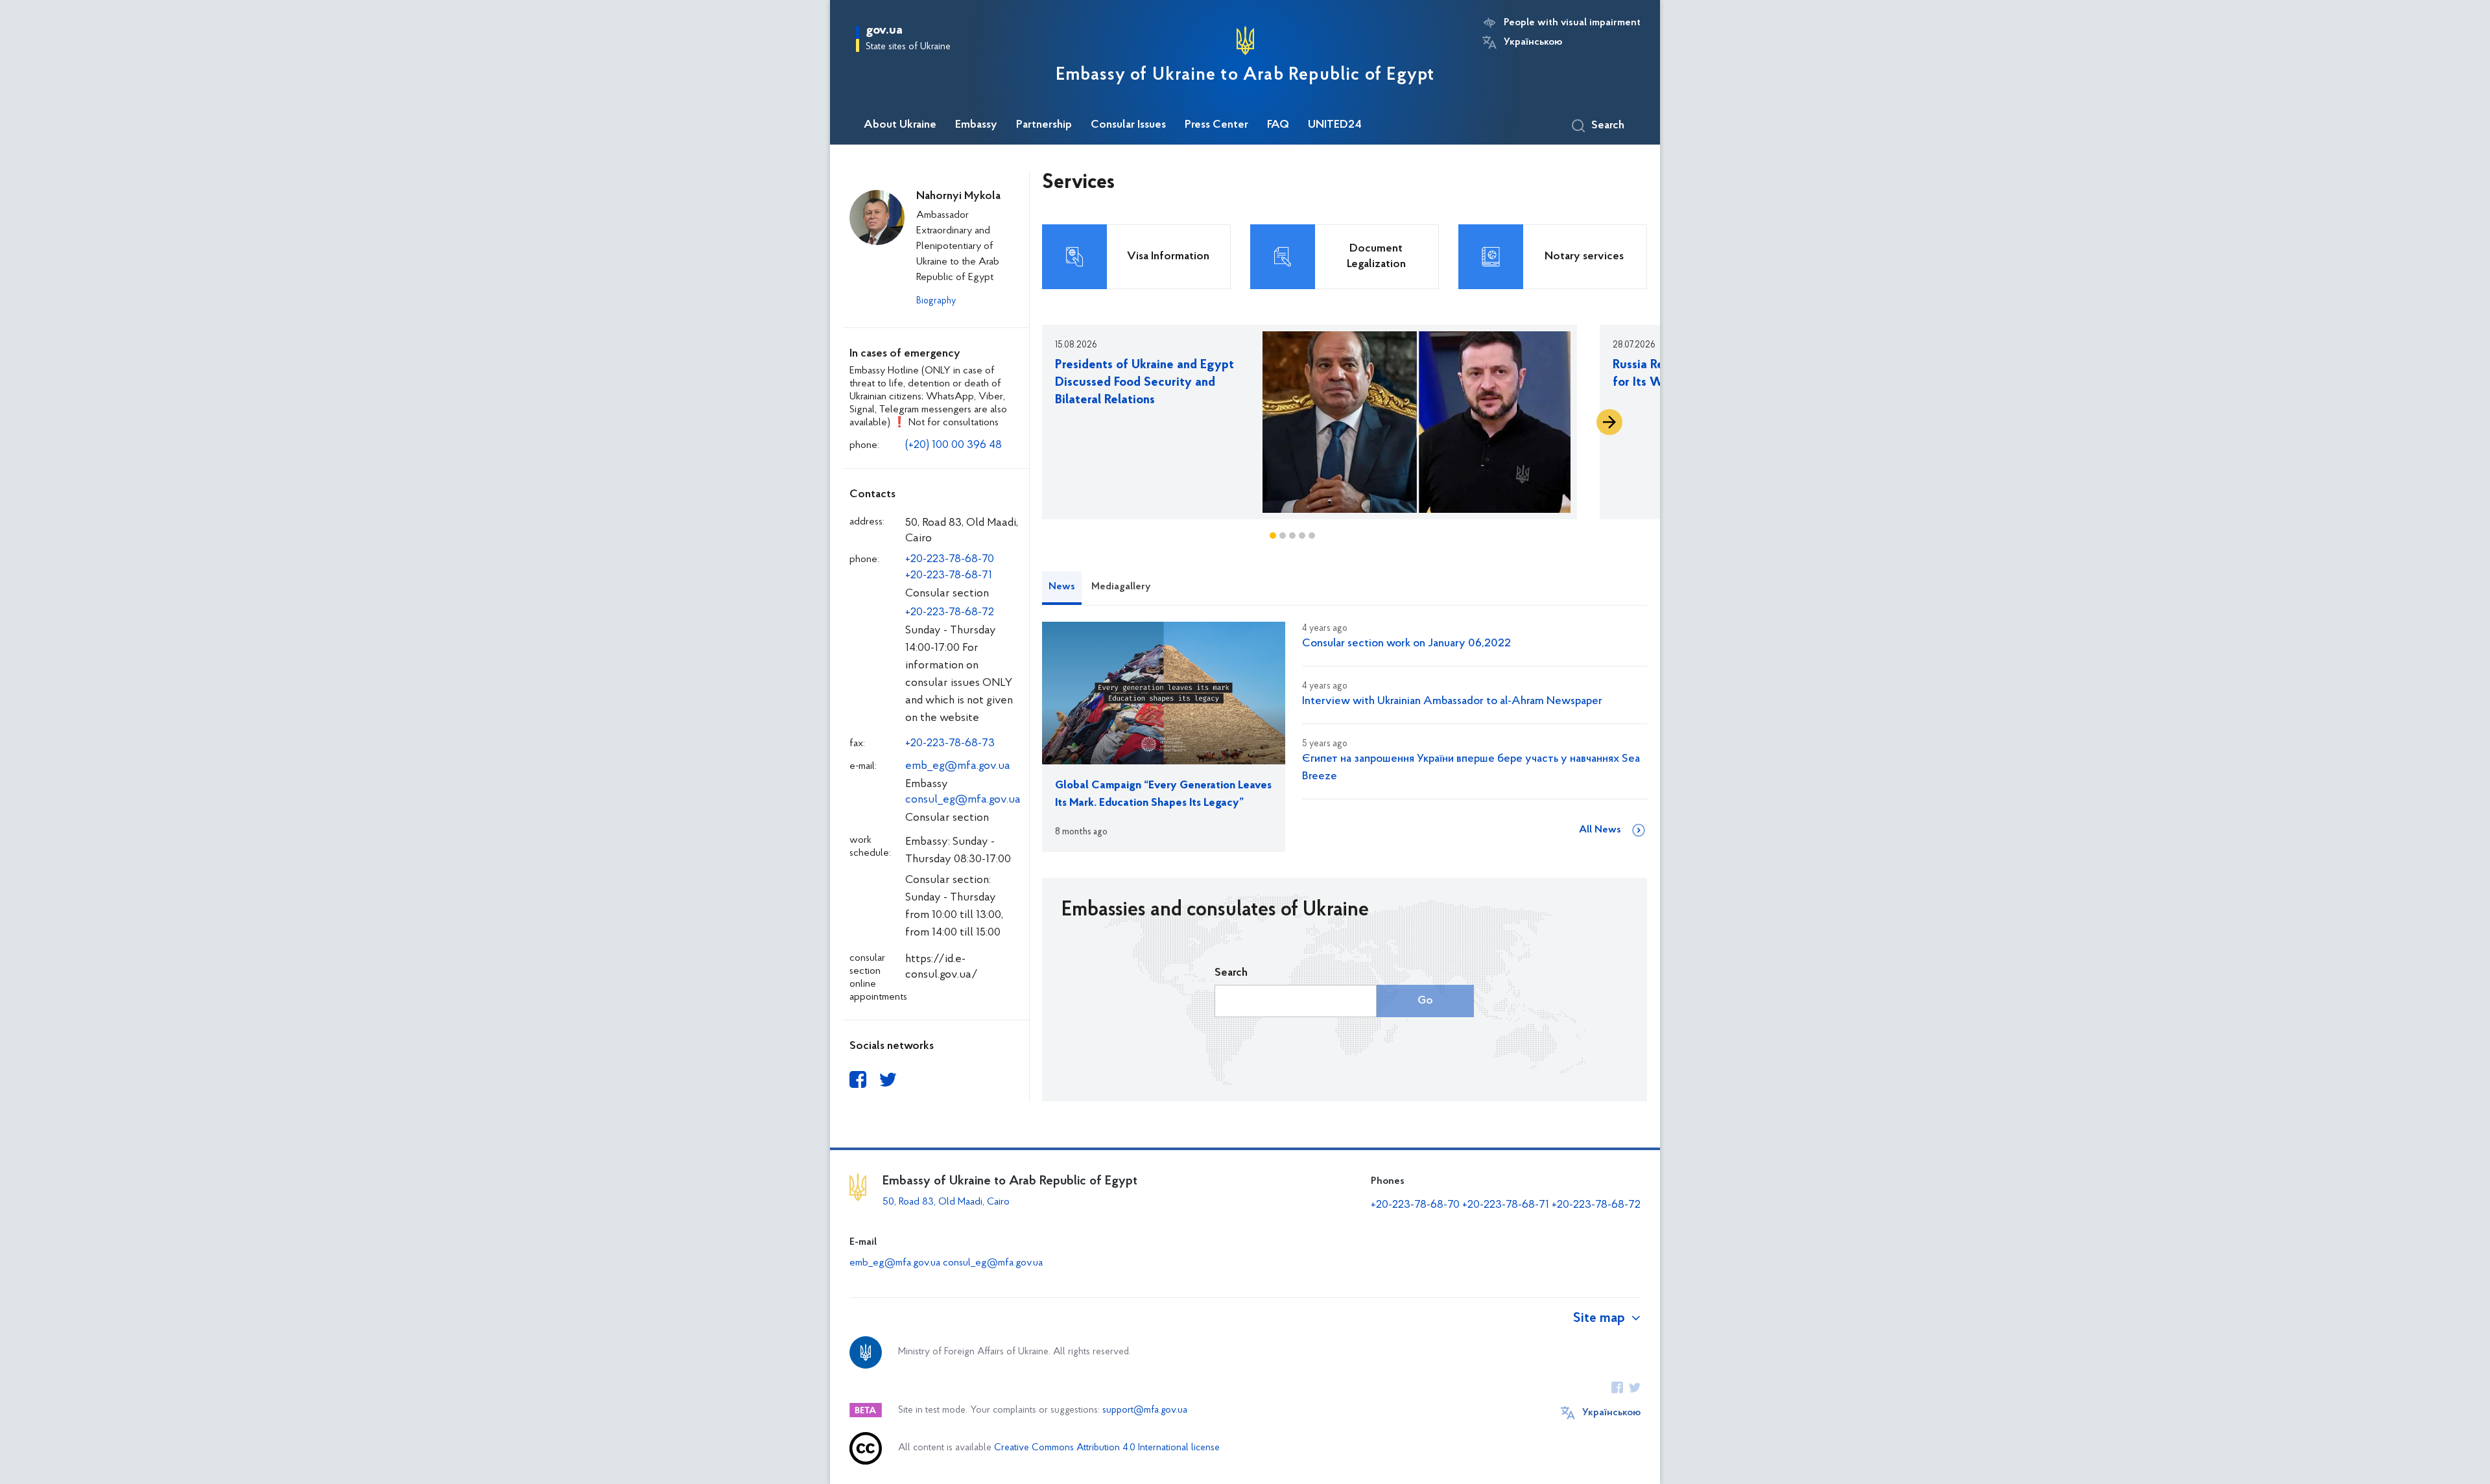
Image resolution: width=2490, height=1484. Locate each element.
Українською (1533, 42)
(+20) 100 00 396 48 (954, 445)
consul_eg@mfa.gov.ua (963, 800)
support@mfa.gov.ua (1145, 1410)
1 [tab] (1273, 536)
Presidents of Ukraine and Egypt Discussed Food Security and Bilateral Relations (1144, 383)
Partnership (1044, 125)
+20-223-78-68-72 (950, 613)
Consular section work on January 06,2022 (1406, 644)
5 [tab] (1312, 536)
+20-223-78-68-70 (950, 559)
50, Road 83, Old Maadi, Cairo (946, 1202)
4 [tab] (1302, 536)
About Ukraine (900, 125)
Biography (936, 301)
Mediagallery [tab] (1121, 587)
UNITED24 (1335, 125)
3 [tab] (1292, 536)
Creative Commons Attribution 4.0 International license (1107, 1448)
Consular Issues (1128, 125)
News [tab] (1062, 587)
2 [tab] (1283, 536)
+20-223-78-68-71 (949, 576)
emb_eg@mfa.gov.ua (958, 766)
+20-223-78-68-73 (950, 744)
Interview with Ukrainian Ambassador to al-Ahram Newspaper (1452, 701)
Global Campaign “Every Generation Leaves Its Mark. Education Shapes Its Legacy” (1163, 795)
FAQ (1278, 125)
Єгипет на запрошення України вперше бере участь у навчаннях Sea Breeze (1471, 768)
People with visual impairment (1572, 23)
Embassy (976, 125)
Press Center (1216, 125)
